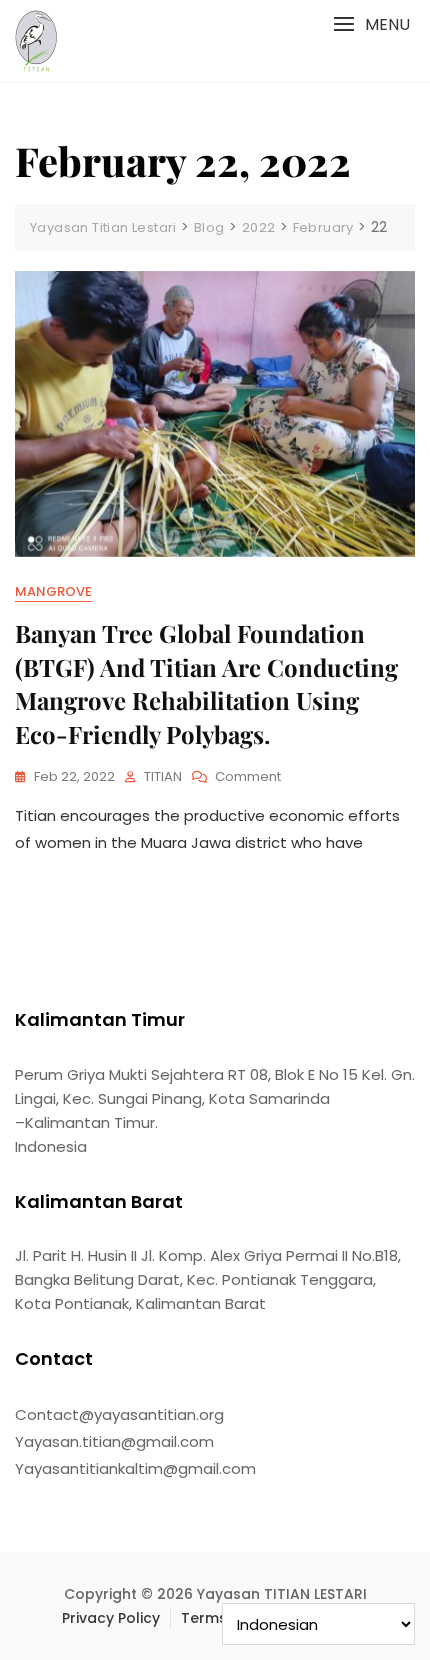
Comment (248, 777)
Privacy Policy (111, 1618)
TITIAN (163, 776)
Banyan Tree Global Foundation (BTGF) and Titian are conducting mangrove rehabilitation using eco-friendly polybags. (206, 683)
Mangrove (53, 591)
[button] (371, 24)
